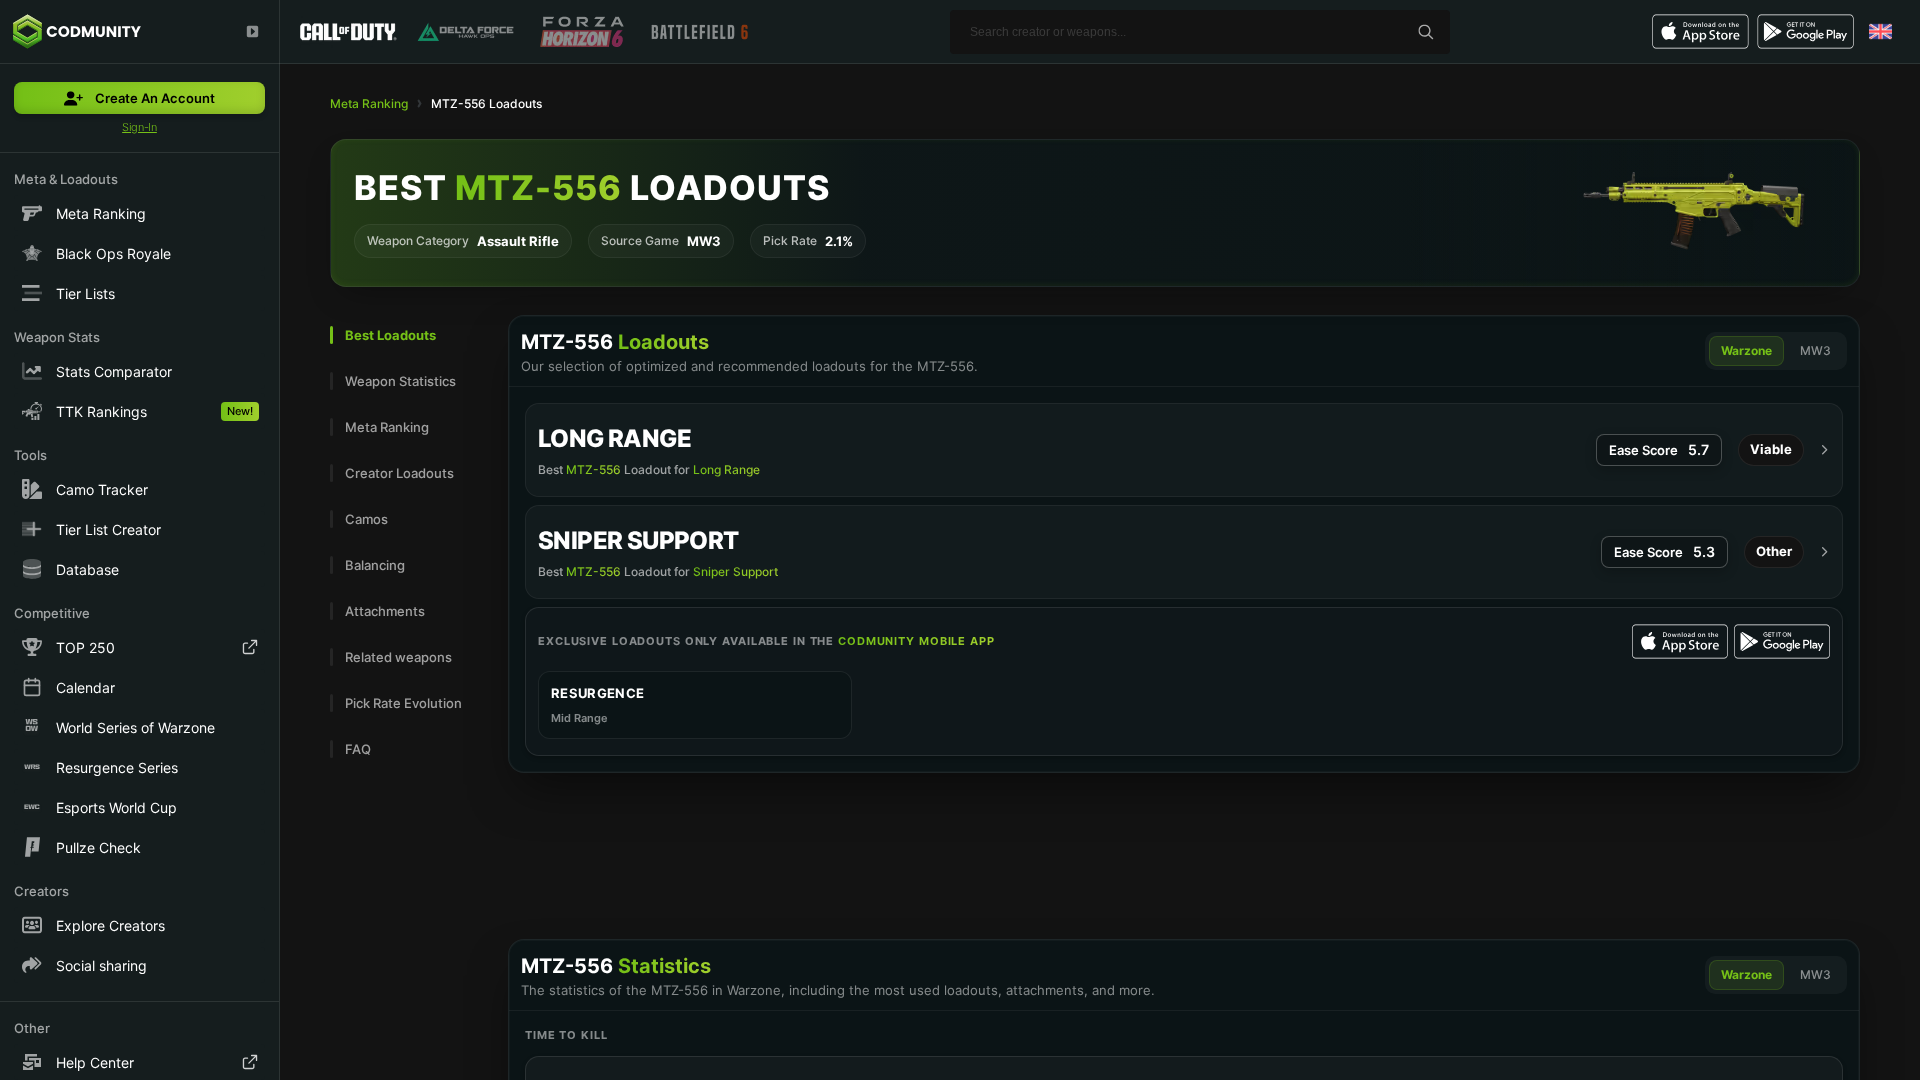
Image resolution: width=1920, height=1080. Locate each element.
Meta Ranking (369, 103)
